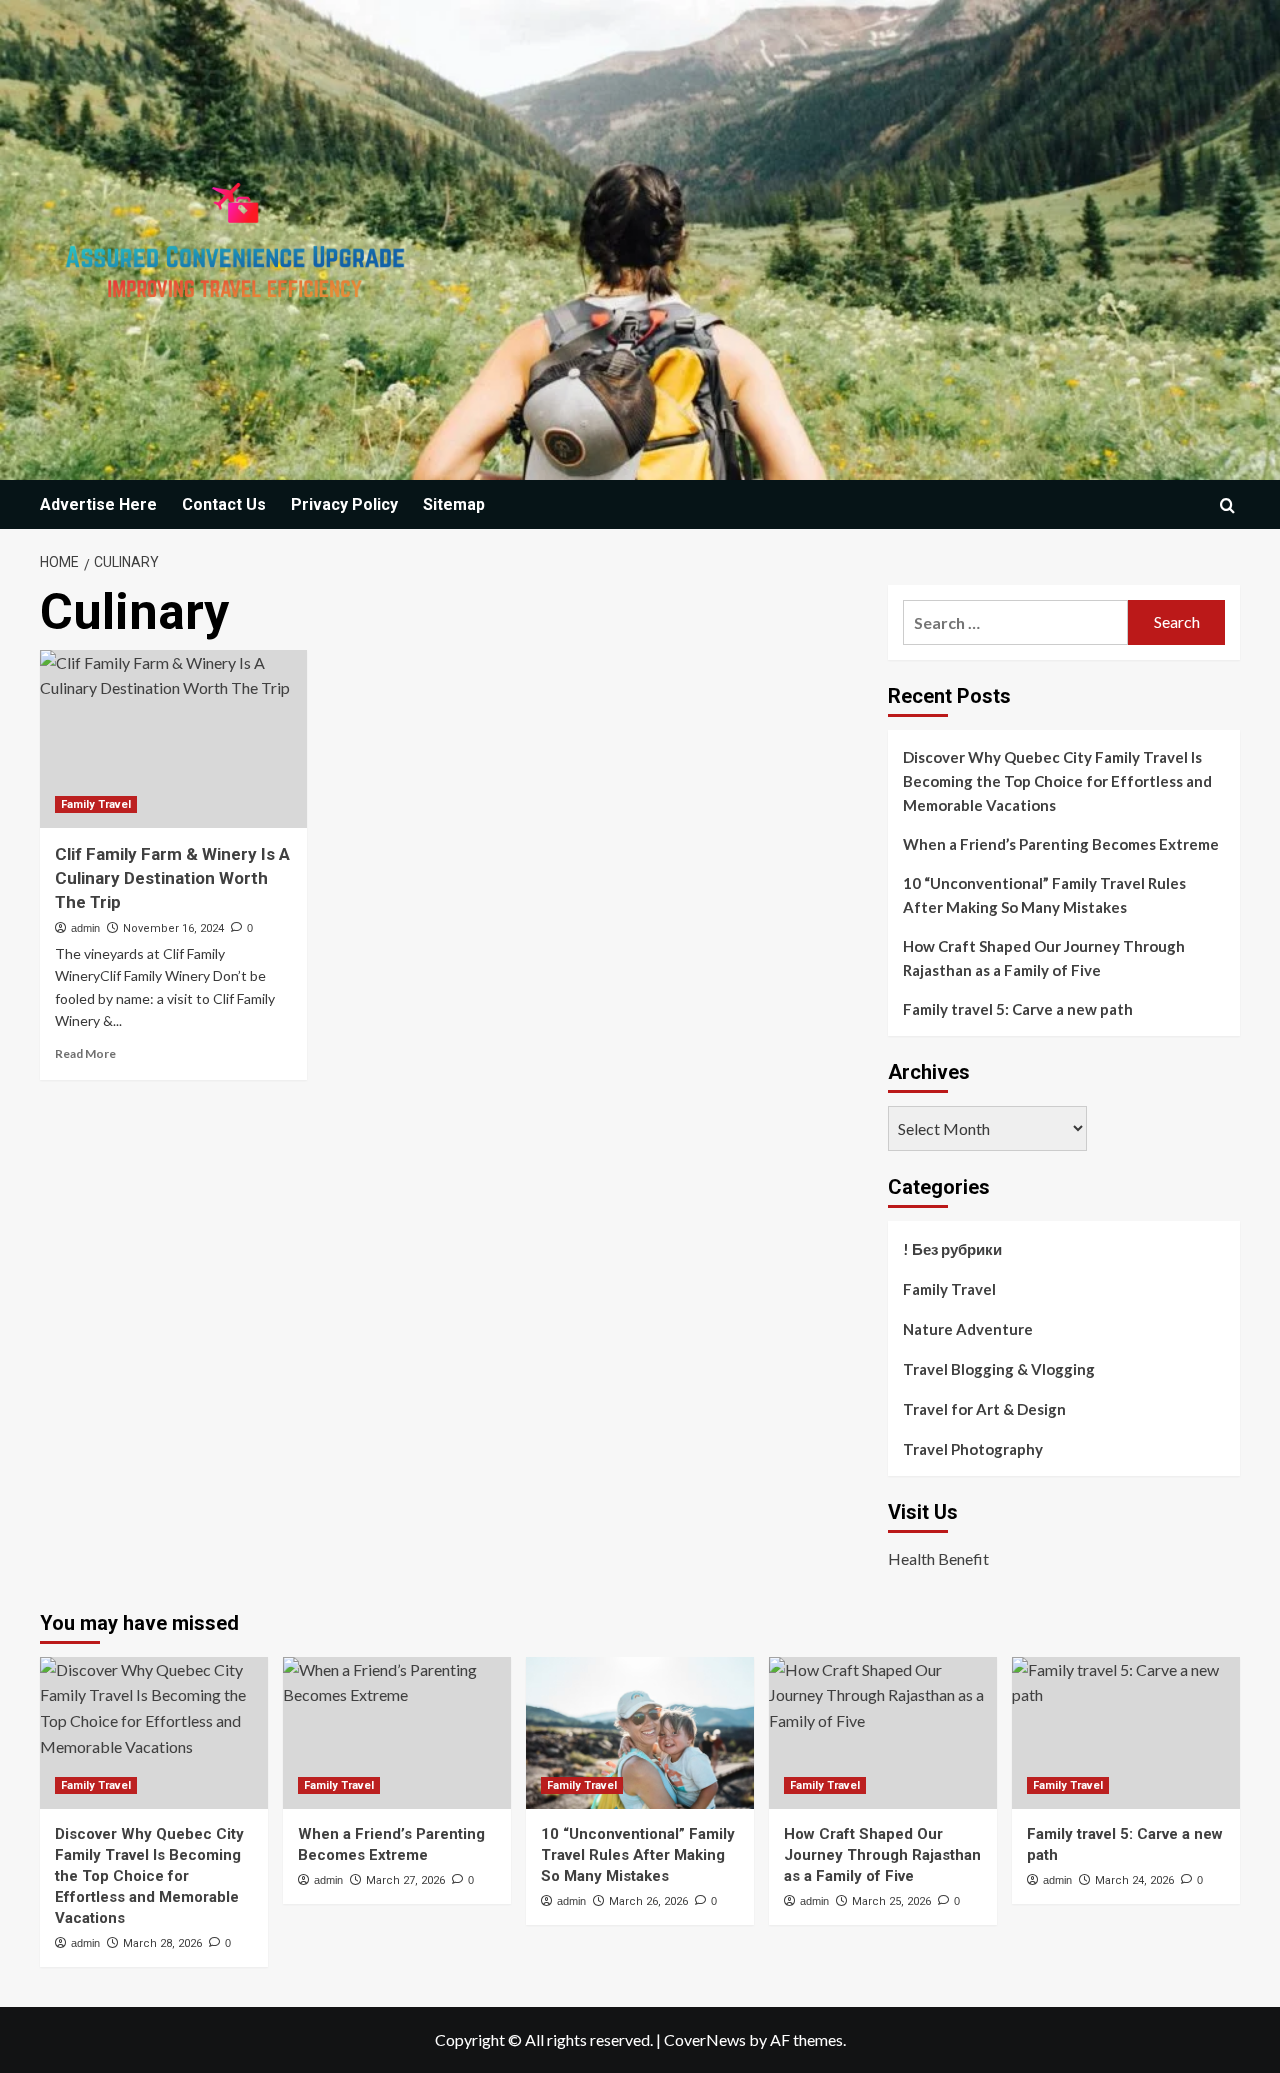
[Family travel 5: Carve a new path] (1126, 1733)
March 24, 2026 (1134, 1880)
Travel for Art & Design (984, 1409)
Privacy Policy (344, 504)
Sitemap (454, 504)
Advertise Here (98, 504)
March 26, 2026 (648, 1901)
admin (85, 928)
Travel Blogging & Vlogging (999, 1369)
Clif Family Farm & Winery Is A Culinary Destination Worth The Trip (172, 878)
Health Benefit (938, 1558)
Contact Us (224, 504)
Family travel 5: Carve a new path (1018, 1009)
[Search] (1227, 505)
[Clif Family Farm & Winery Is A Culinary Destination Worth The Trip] (173, 739)
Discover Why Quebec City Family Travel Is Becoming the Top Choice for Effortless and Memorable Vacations (1057, 781)
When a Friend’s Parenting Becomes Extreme (1061, 844)
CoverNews (705, 2039)
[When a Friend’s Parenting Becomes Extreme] (397, 1733)
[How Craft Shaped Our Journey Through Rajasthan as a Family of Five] (883, 1733)
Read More (85, 1053)
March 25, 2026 (891, 1901)
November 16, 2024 (173, 928)
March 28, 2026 (162, 1943)
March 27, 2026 (405, 1880)
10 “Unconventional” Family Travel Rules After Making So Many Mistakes (1044, 895)
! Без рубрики (952, 1249)
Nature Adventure (968, 1329)
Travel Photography (973, 1449)
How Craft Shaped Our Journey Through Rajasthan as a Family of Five (1044, 958)
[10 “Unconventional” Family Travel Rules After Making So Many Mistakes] (640, 1733)
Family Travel (96, 804)
